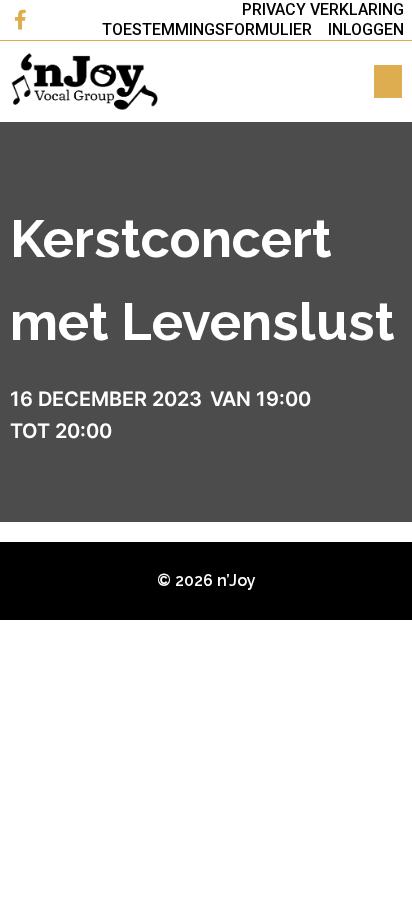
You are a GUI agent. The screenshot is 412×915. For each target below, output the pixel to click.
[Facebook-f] (20, 20)
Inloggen (366, 29)
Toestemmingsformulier (207, 29)
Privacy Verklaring (323, 9)
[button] (388, 81)
